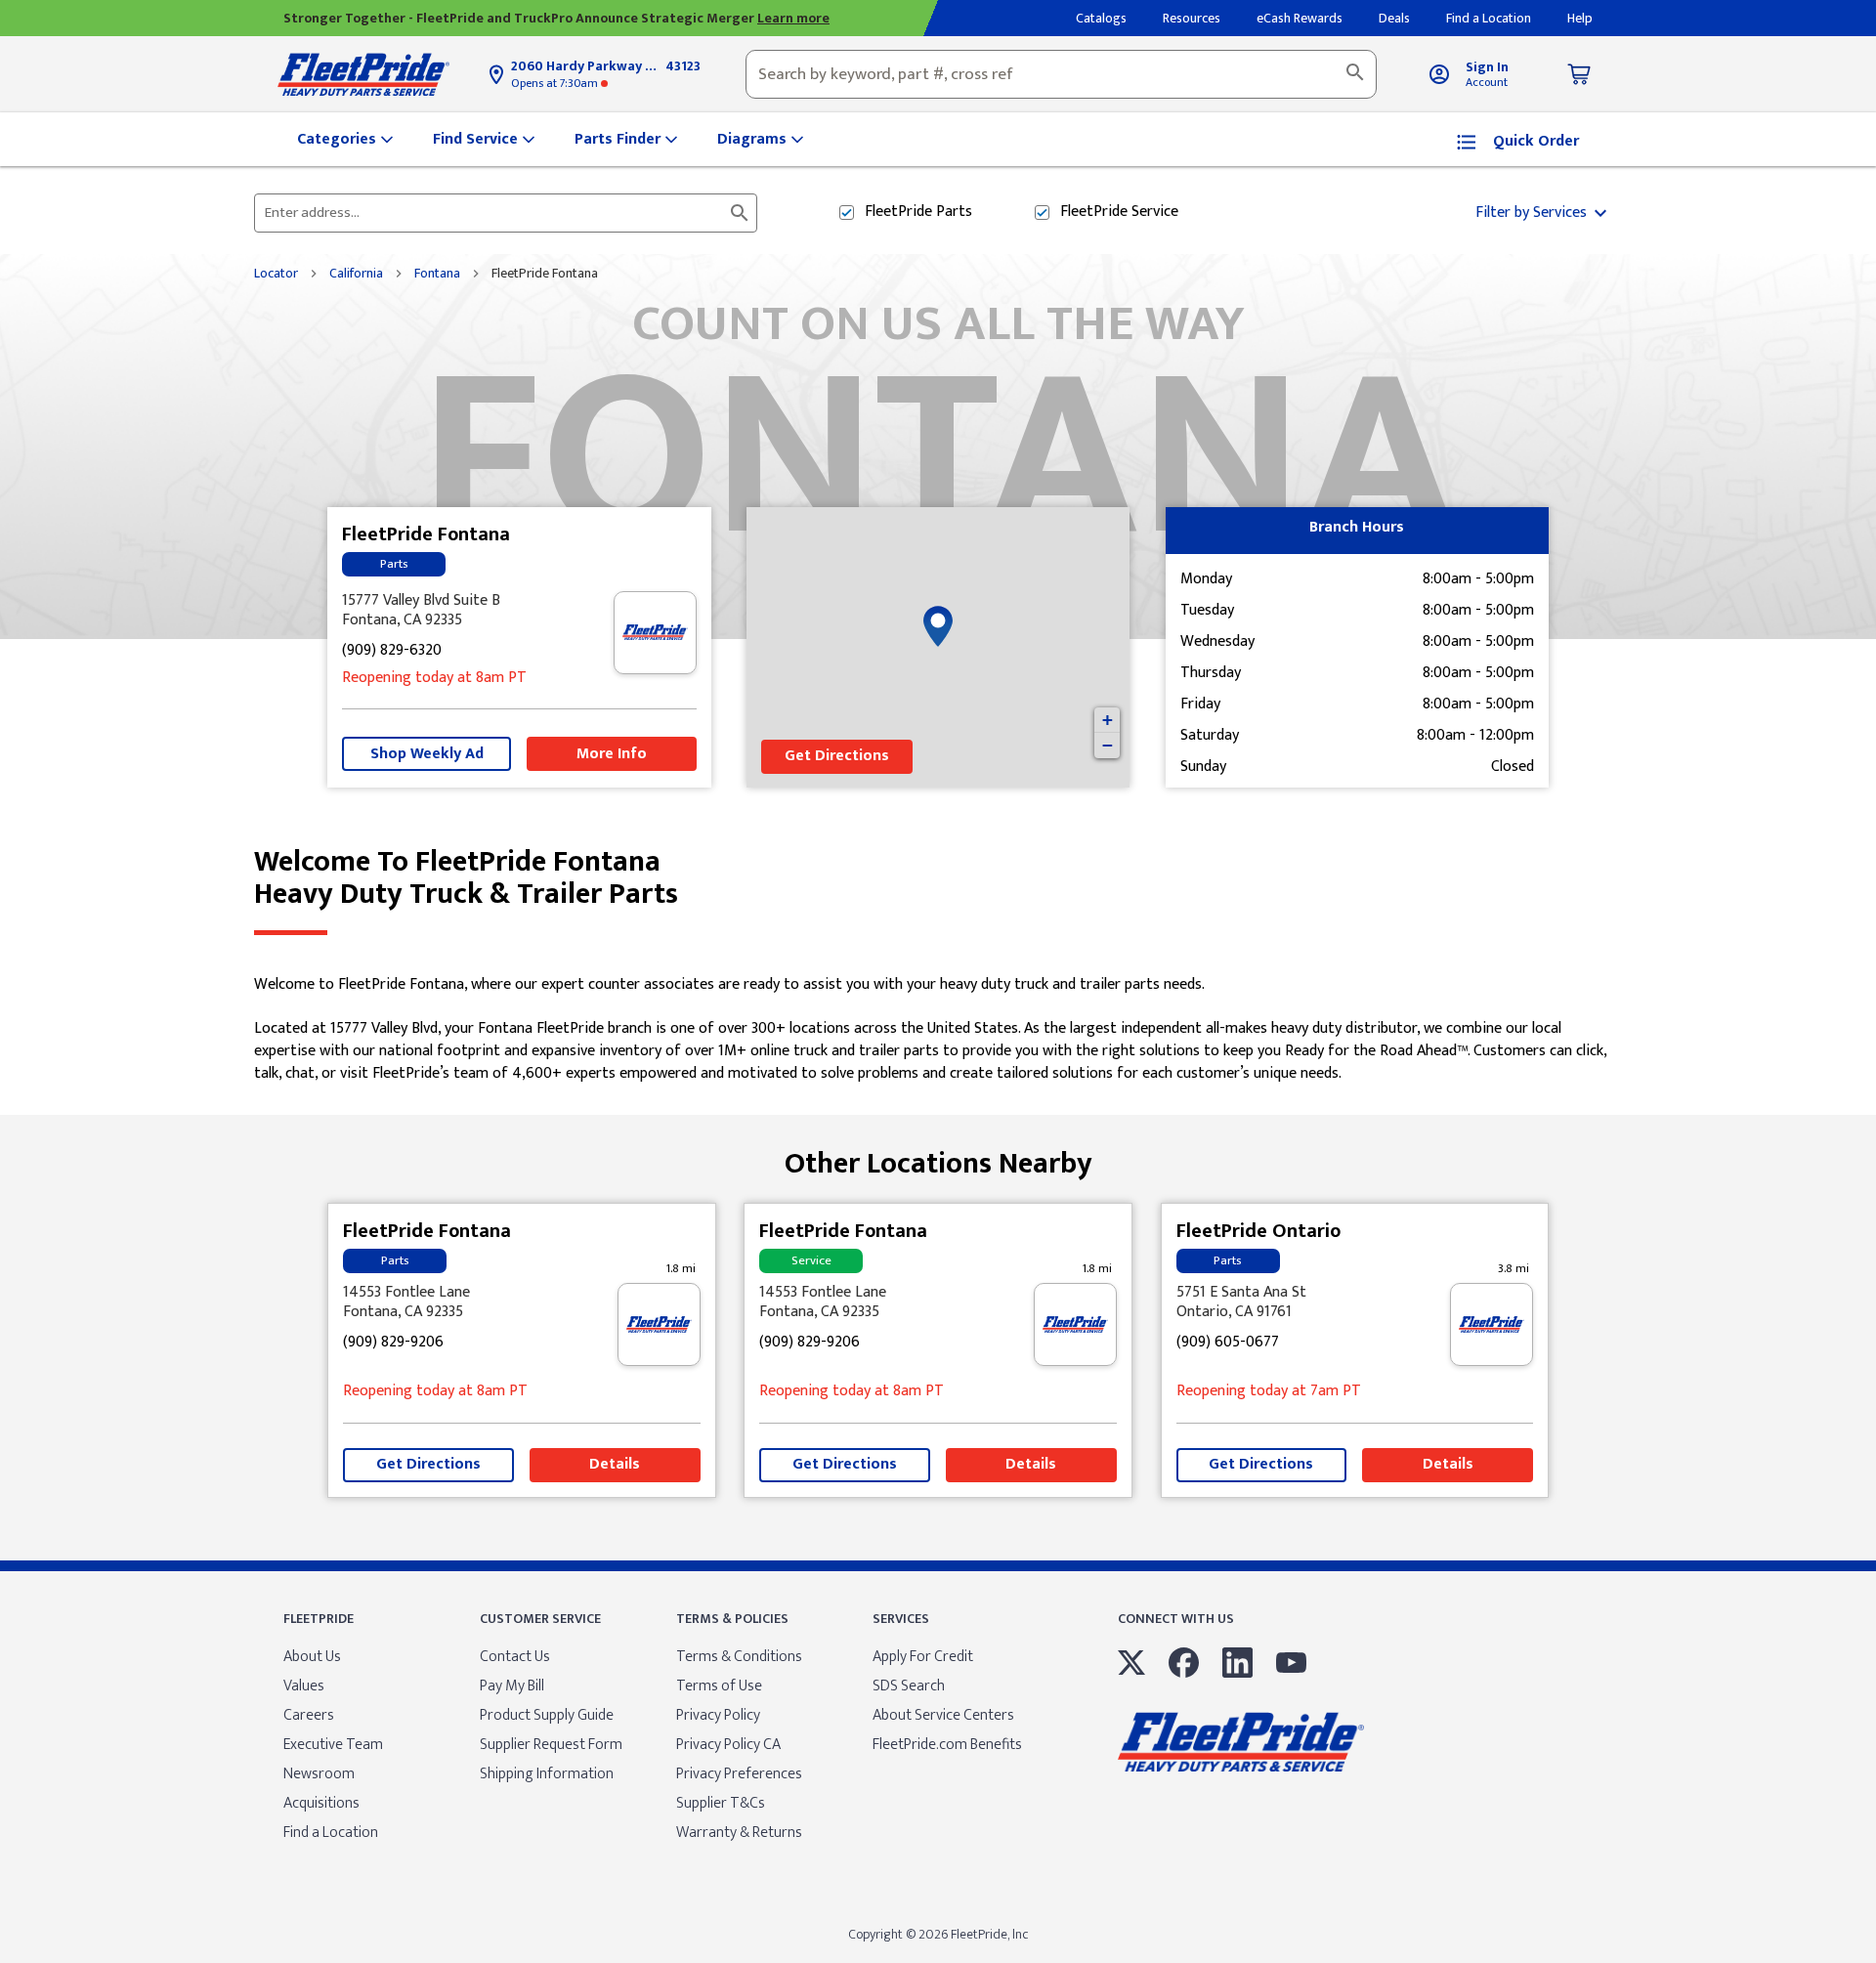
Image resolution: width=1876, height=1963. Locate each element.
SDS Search (909, 1686)
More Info (612, 754)
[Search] (1355, 74)
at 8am (434, 679)
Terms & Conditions (739, 1657)
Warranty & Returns (739, 1833)
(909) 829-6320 (392, 651)
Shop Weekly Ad (427, 754)
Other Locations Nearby (938, 1156)
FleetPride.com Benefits (947, 1745)
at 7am (1269, 1392)
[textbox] (1061, 74)
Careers (309, 1715)
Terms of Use (719, 1686)
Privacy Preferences (739, 1774)
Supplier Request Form (551, 1745)
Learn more (793, 18)
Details (615, 1464)
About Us (312, 1657)
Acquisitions (321, 1803)
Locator (276, 274)
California (356, 274)
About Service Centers (943, 1715)
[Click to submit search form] (740, 213)
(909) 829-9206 (393, 1343)
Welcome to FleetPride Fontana (466, 878)
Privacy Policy (718, 1715)
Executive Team (333, 1745)
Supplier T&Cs (721, 1803)
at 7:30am (556, 83)
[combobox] (1061, 74)
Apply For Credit (923, 1657)
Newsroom (319, 1774)
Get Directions (837, 756)
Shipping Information (547, 1774)
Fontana (437, 274)
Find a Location (331, 1833)
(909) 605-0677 (1228, 1343)
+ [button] (1108, 720)
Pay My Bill (512, 1686)
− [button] (1108, 745)
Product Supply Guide (547, 1715)
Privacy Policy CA (728, 1745)
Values (304, 1686)
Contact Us (515, 1657)
